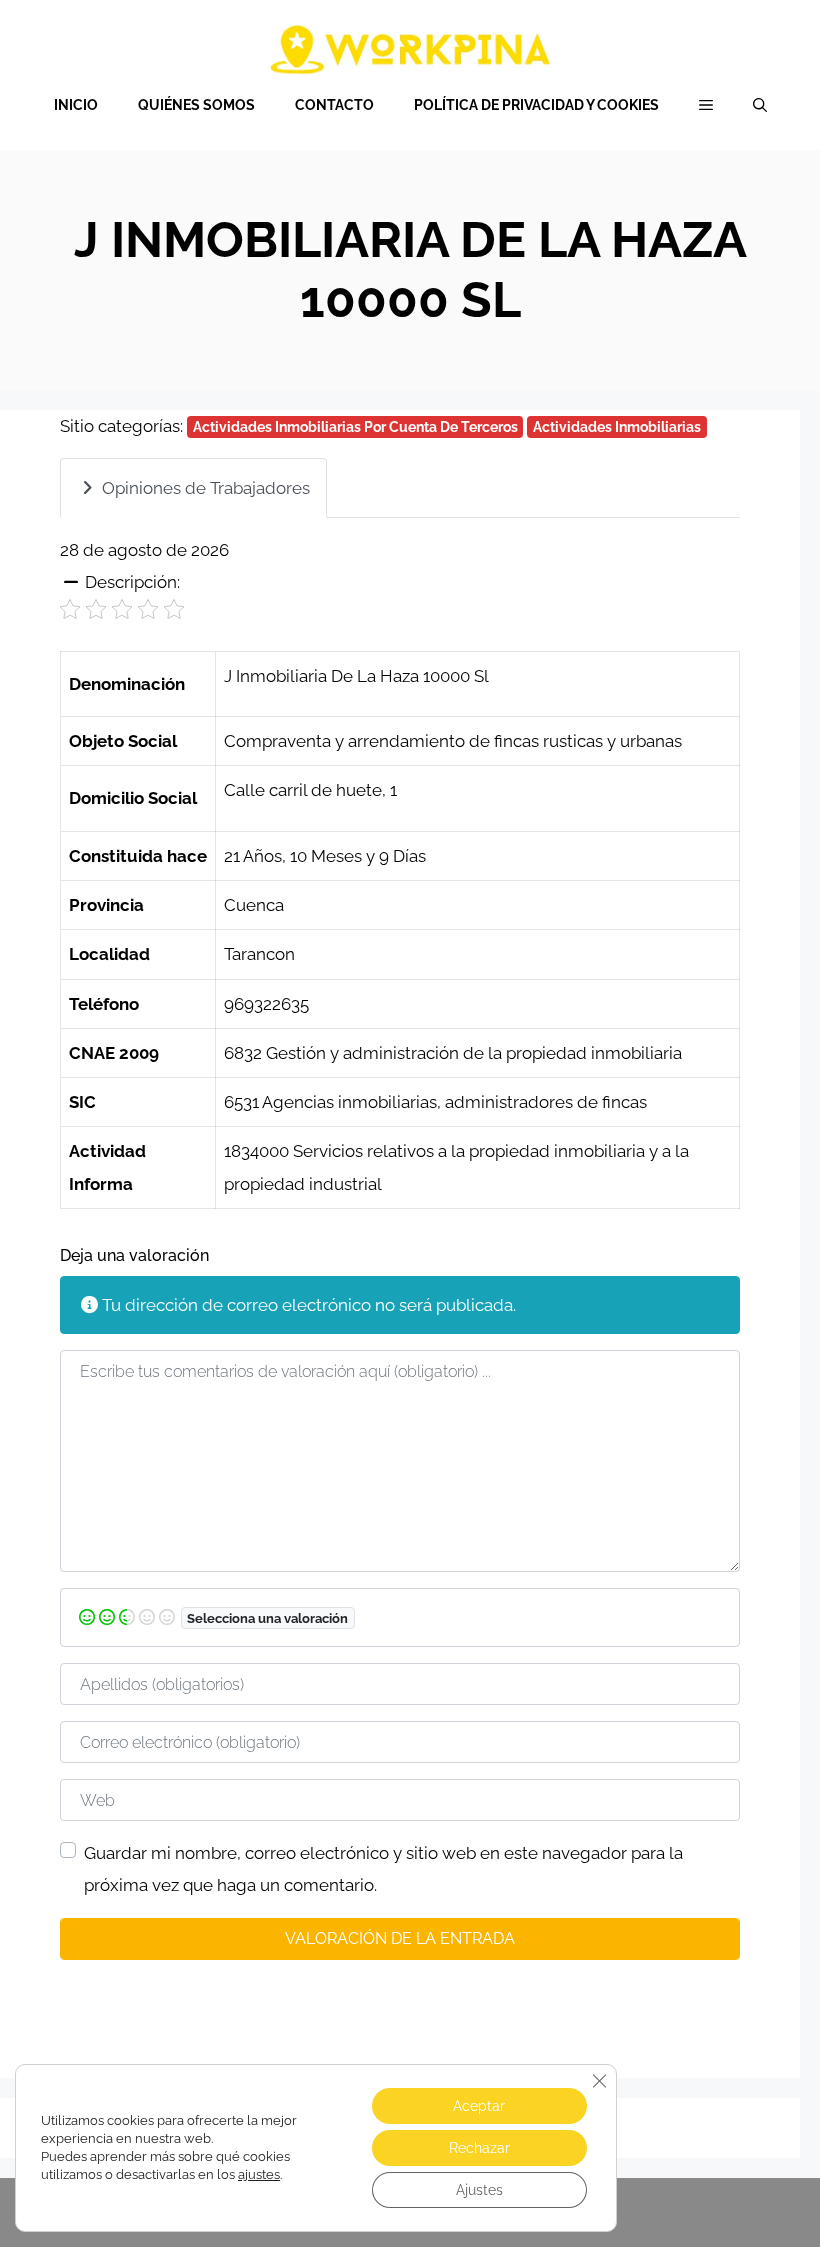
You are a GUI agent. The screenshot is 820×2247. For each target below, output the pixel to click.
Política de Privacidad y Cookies (536, 105)
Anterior (92, 1987)
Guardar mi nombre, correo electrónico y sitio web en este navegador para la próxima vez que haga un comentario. (383, 1869)
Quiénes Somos (196, 105)
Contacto (334, 105)
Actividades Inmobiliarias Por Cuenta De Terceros (355, 427)
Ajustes (479, 2190)
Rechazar (479, 2148)
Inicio (76, 105)
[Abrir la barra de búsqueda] (760, 105)
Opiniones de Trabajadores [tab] (206, 488)
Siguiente (702, 1987)
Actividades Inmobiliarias (617, 427)
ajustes (259, 2174)
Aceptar (479, 2106)
